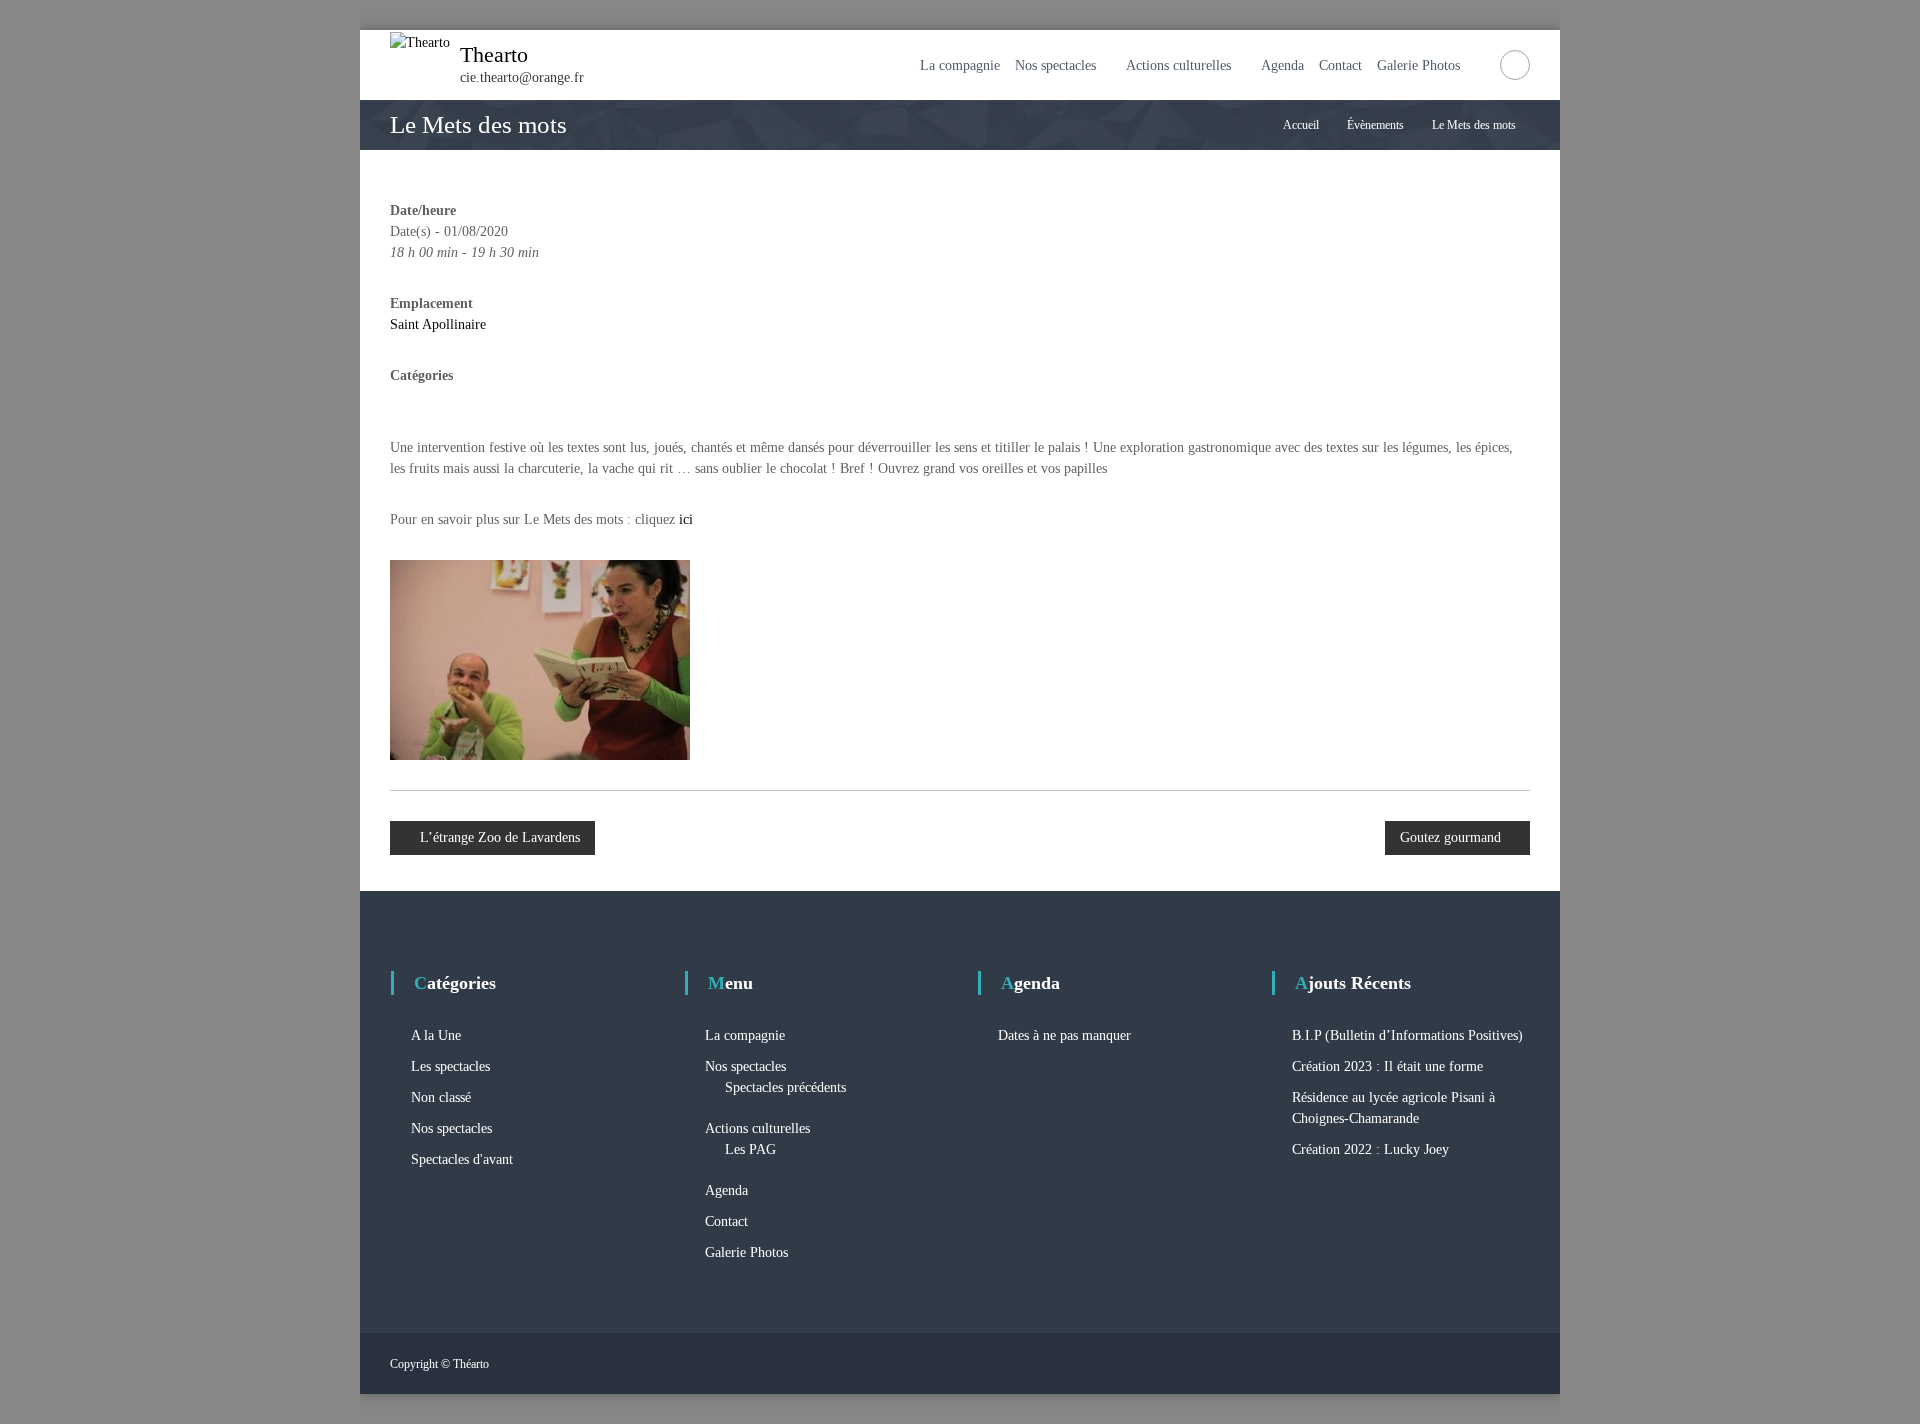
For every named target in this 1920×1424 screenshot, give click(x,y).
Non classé (441, 1097)
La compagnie (960, 65)
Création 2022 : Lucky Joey (1370, 1149)
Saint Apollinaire (438, 324)
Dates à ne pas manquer (1064, 1035)
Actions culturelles (1178, 65)
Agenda (1282, 65)
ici (686, 519)
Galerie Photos (1418, 65)
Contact (1340, 65)
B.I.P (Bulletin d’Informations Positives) (1407, 1035)
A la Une (436, 1035)
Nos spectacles (1055, 65)
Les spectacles (450, 1066)
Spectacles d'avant (462, 1159)
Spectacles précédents (785, 1087)
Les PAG (750, 1149)
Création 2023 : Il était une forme (1387, 1066)
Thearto (494, 54)
